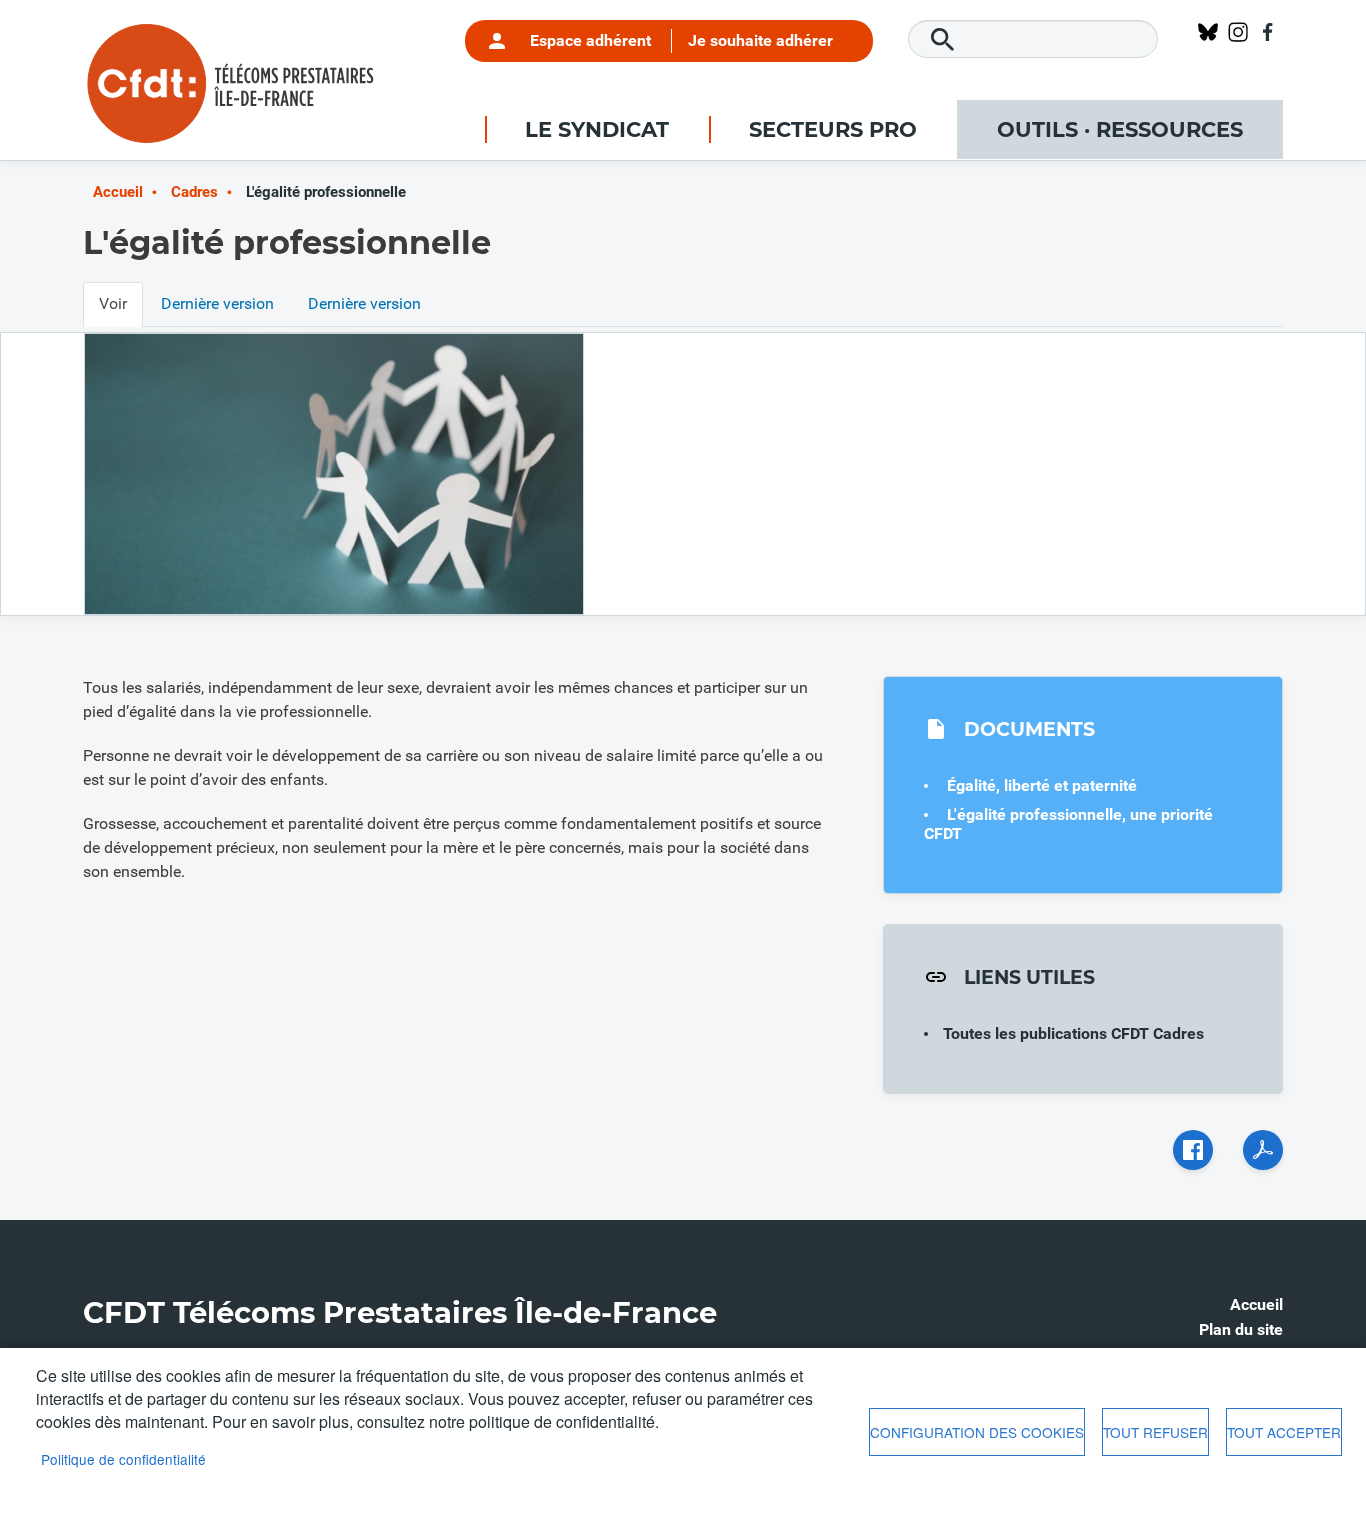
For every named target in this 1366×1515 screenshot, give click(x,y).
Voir (113, 303)
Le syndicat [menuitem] (597, 129)
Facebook (1268, 32)
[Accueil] (233, 45)
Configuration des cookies (977, 1432)
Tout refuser (1155, 1432)
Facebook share (1193, 1150)
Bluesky (1208, 32)
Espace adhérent (590, 40)
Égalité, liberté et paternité (1042, 785)
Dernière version (217, 303)
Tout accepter (1284, 1432)
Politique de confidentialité (123, 1459)
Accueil (118, 192)
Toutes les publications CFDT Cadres (1073, 1033)
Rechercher (943, 40)
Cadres (194, 192)
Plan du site (1241, 1329)
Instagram (1238, 32)
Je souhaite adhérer (760, 40)
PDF (1263, 1150)
